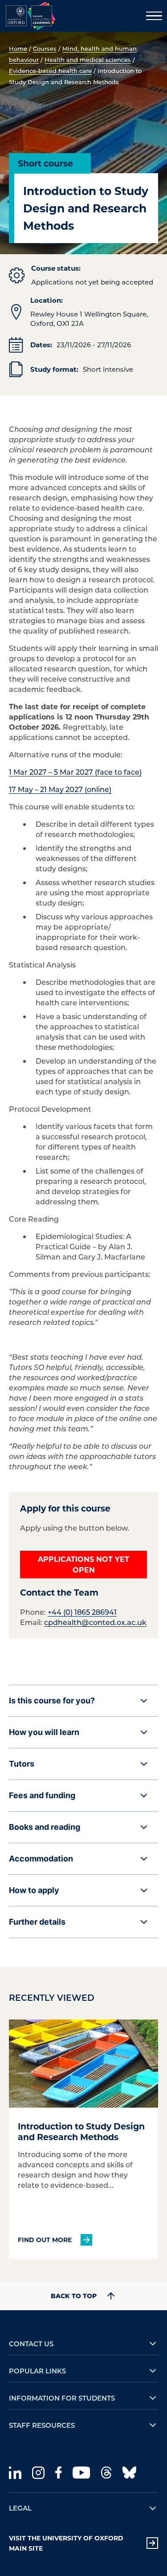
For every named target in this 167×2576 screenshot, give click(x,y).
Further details (37, 1922)
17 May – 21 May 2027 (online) (60, 789)
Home (18, 48)
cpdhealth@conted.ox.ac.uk (95, 1622)
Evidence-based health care (50, 71)
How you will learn (44, 1732)
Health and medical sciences (88, 59)
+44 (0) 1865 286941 (82, 1612)
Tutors (22, 1764)
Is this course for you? (52, 1700)
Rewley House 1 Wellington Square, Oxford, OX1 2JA (89, 319)
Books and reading (45, 1827)
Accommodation (41, 1859)
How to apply (34, 1890)
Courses (45, 48)
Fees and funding (42, 1795)
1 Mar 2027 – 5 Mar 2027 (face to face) (75, 772)
